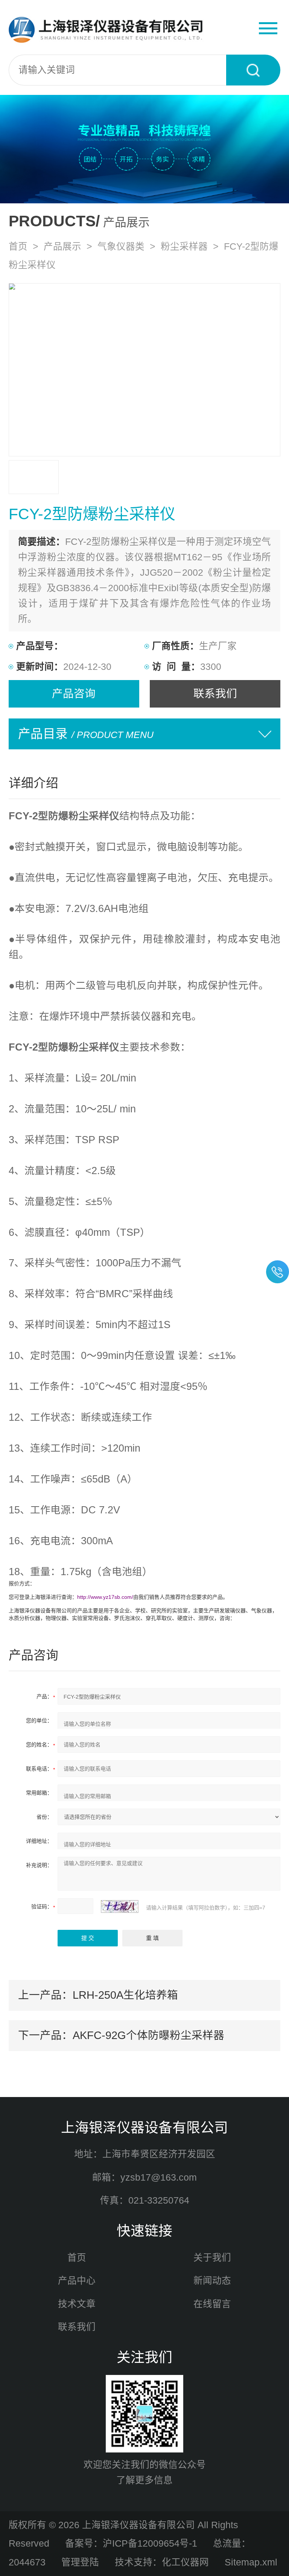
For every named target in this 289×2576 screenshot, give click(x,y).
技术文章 (77, 2304)
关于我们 (212, 2258)
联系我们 (215, 694)
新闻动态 (212, 2281)
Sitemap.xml (251, 2562)
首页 (18, 246)
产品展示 (62, 246)
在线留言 (212, 2304)
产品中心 (77, 2281)
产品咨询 (74, 694)
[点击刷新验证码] (120, 1906)
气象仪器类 (121, 246)
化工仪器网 (185, 2562)
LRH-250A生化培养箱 (125, 1995)
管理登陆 (80, 2562)
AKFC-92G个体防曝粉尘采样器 (148, 2035)
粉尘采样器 (184, 246)
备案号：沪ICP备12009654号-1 (131, 2543)
